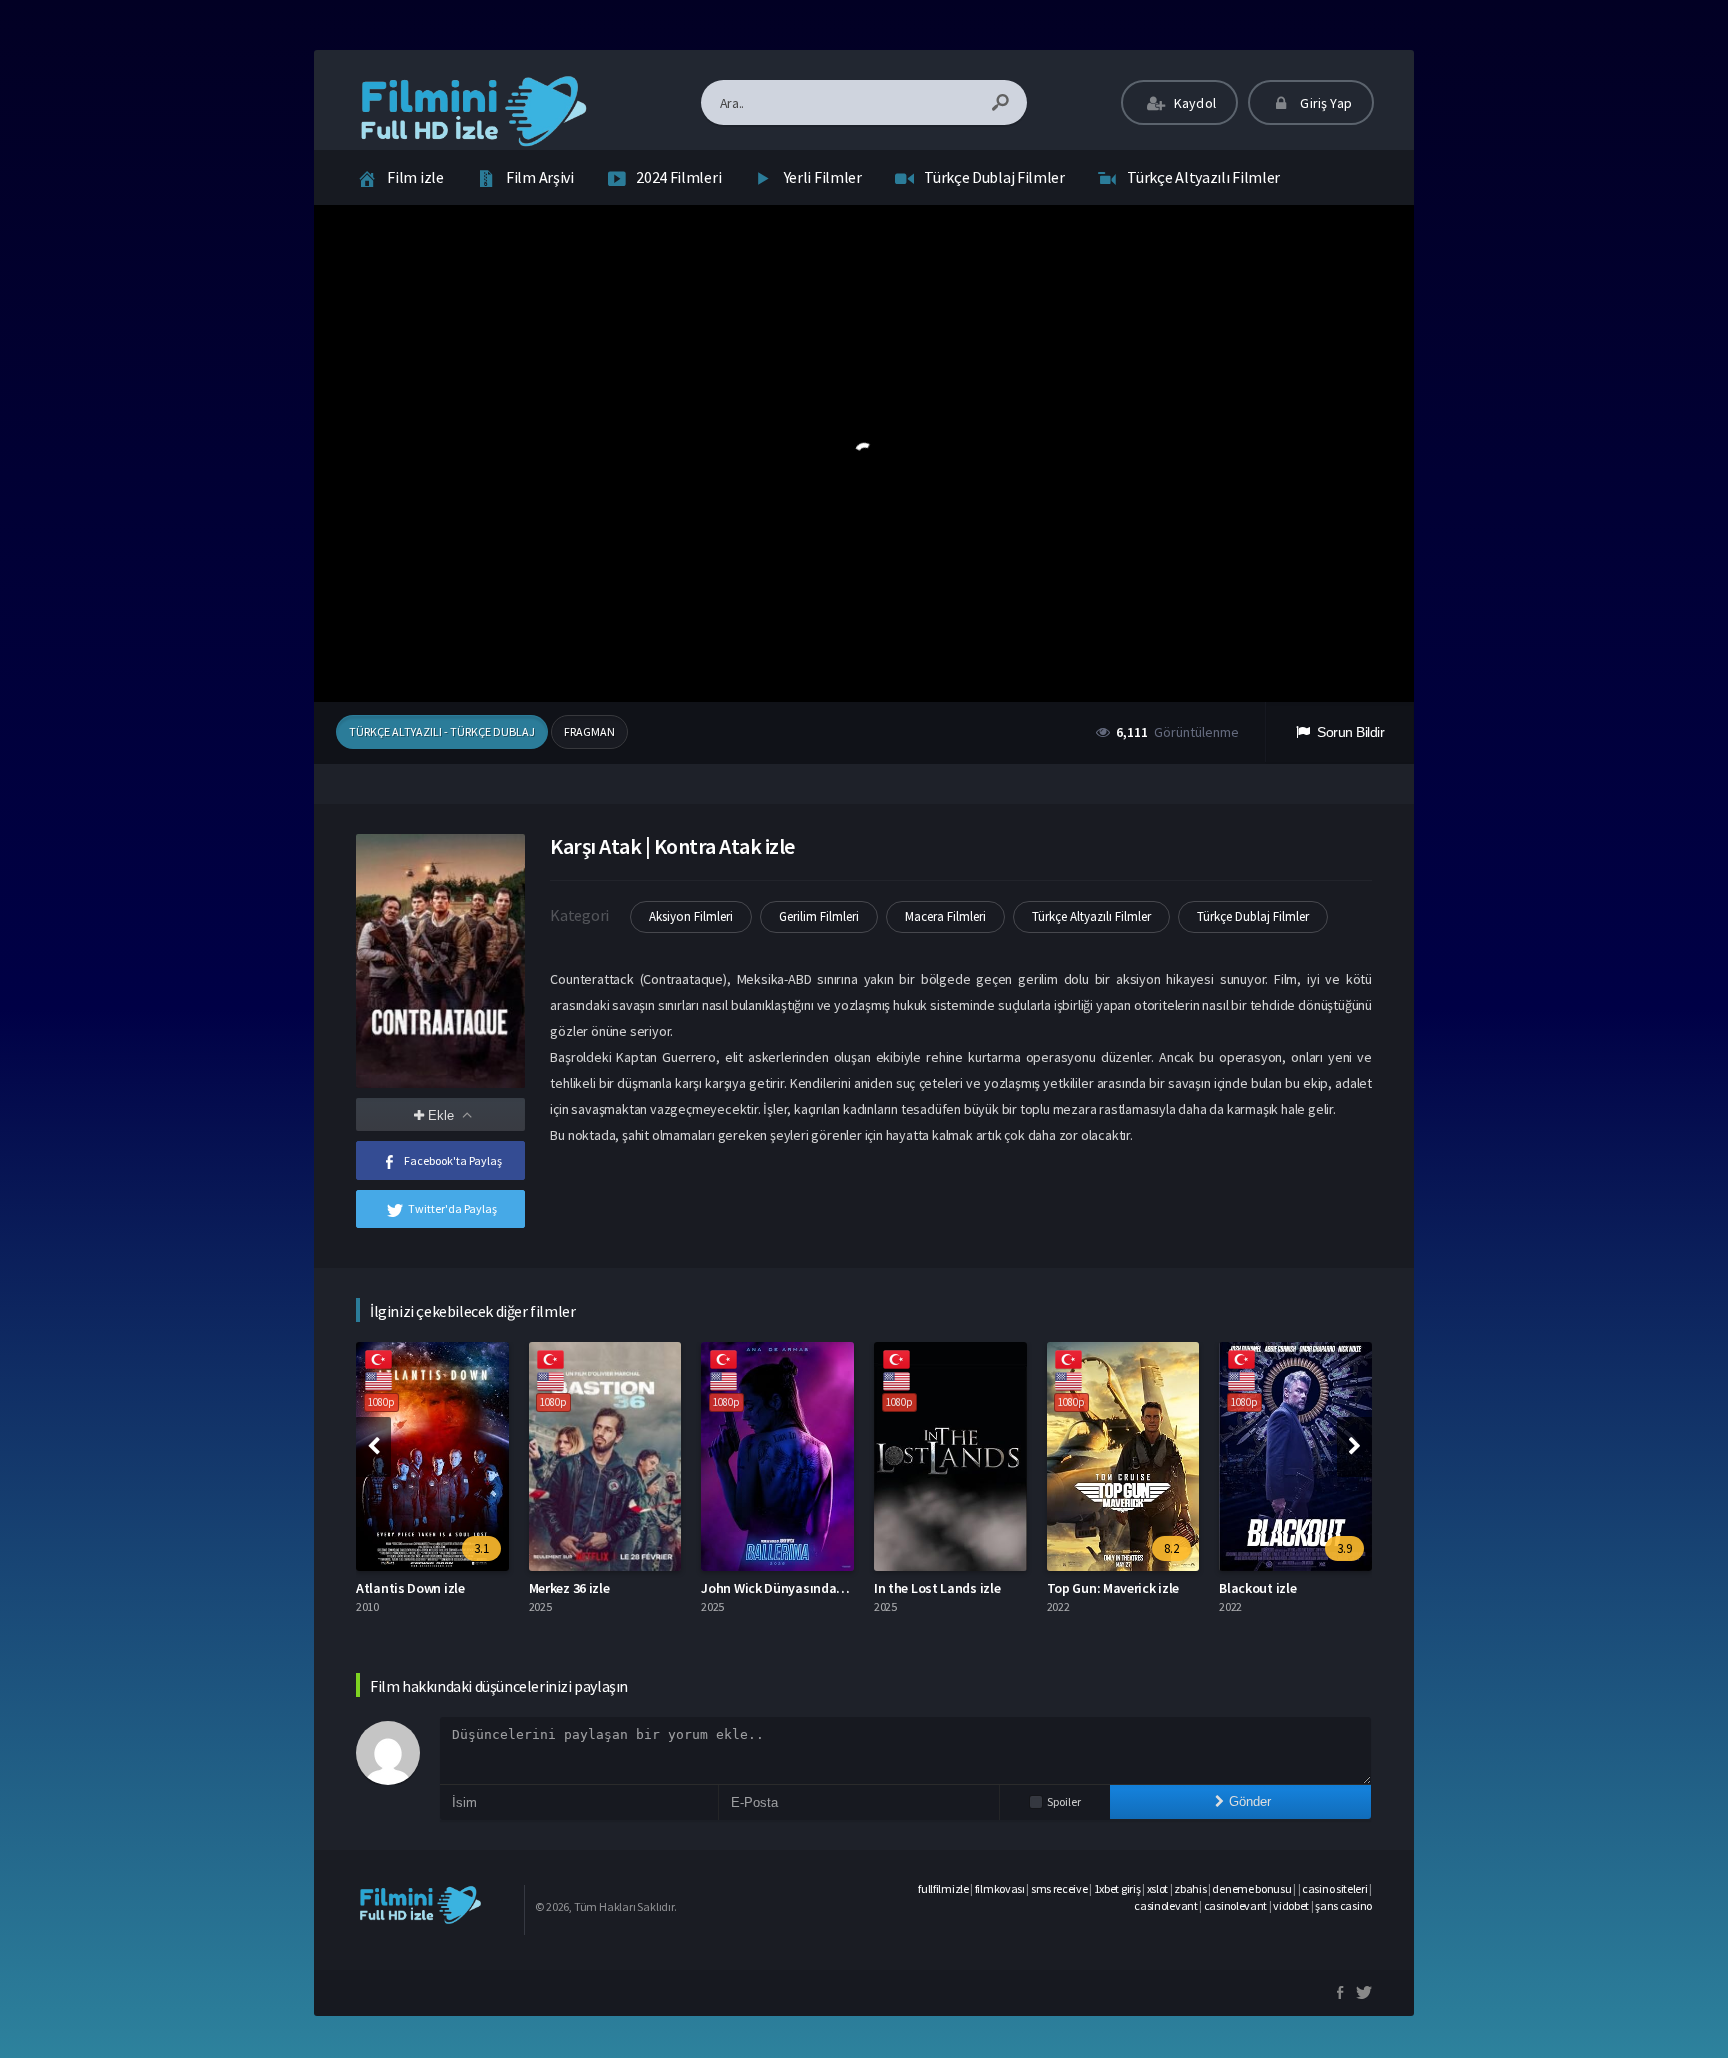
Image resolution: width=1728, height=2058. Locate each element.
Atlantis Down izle (410, 1588)
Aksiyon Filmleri (691, 916)
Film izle (415, 177)
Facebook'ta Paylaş (453, 1160)
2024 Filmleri (678, 177)
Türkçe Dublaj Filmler (994, 177)
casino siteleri (1335, 1888)
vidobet (1291, 1905)
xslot (1158, 1888)
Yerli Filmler (823, 177)
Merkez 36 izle (569, 1588)
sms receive (1059, 1888)
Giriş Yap (1324, 103)
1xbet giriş (1117, 1888)
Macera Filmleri (945, 916)
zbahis (1190, 1888)
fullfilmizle (943, 1888)
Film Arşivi (540, 177)
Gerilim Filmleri (819, 916)
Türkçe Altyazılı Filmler (1203, 177)
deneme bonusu (1251, 1888)
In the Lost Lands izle (937, 1588)
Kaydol (1193, 103)
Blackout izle (1257, 1588)
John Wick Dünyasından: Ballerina (802, 1588)
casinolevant (1165, 1905)
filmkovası (1000, 1888)
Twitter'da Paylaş (452, 1208)
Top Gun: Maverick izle (1113, 1588)
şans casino (1343, 1905)
